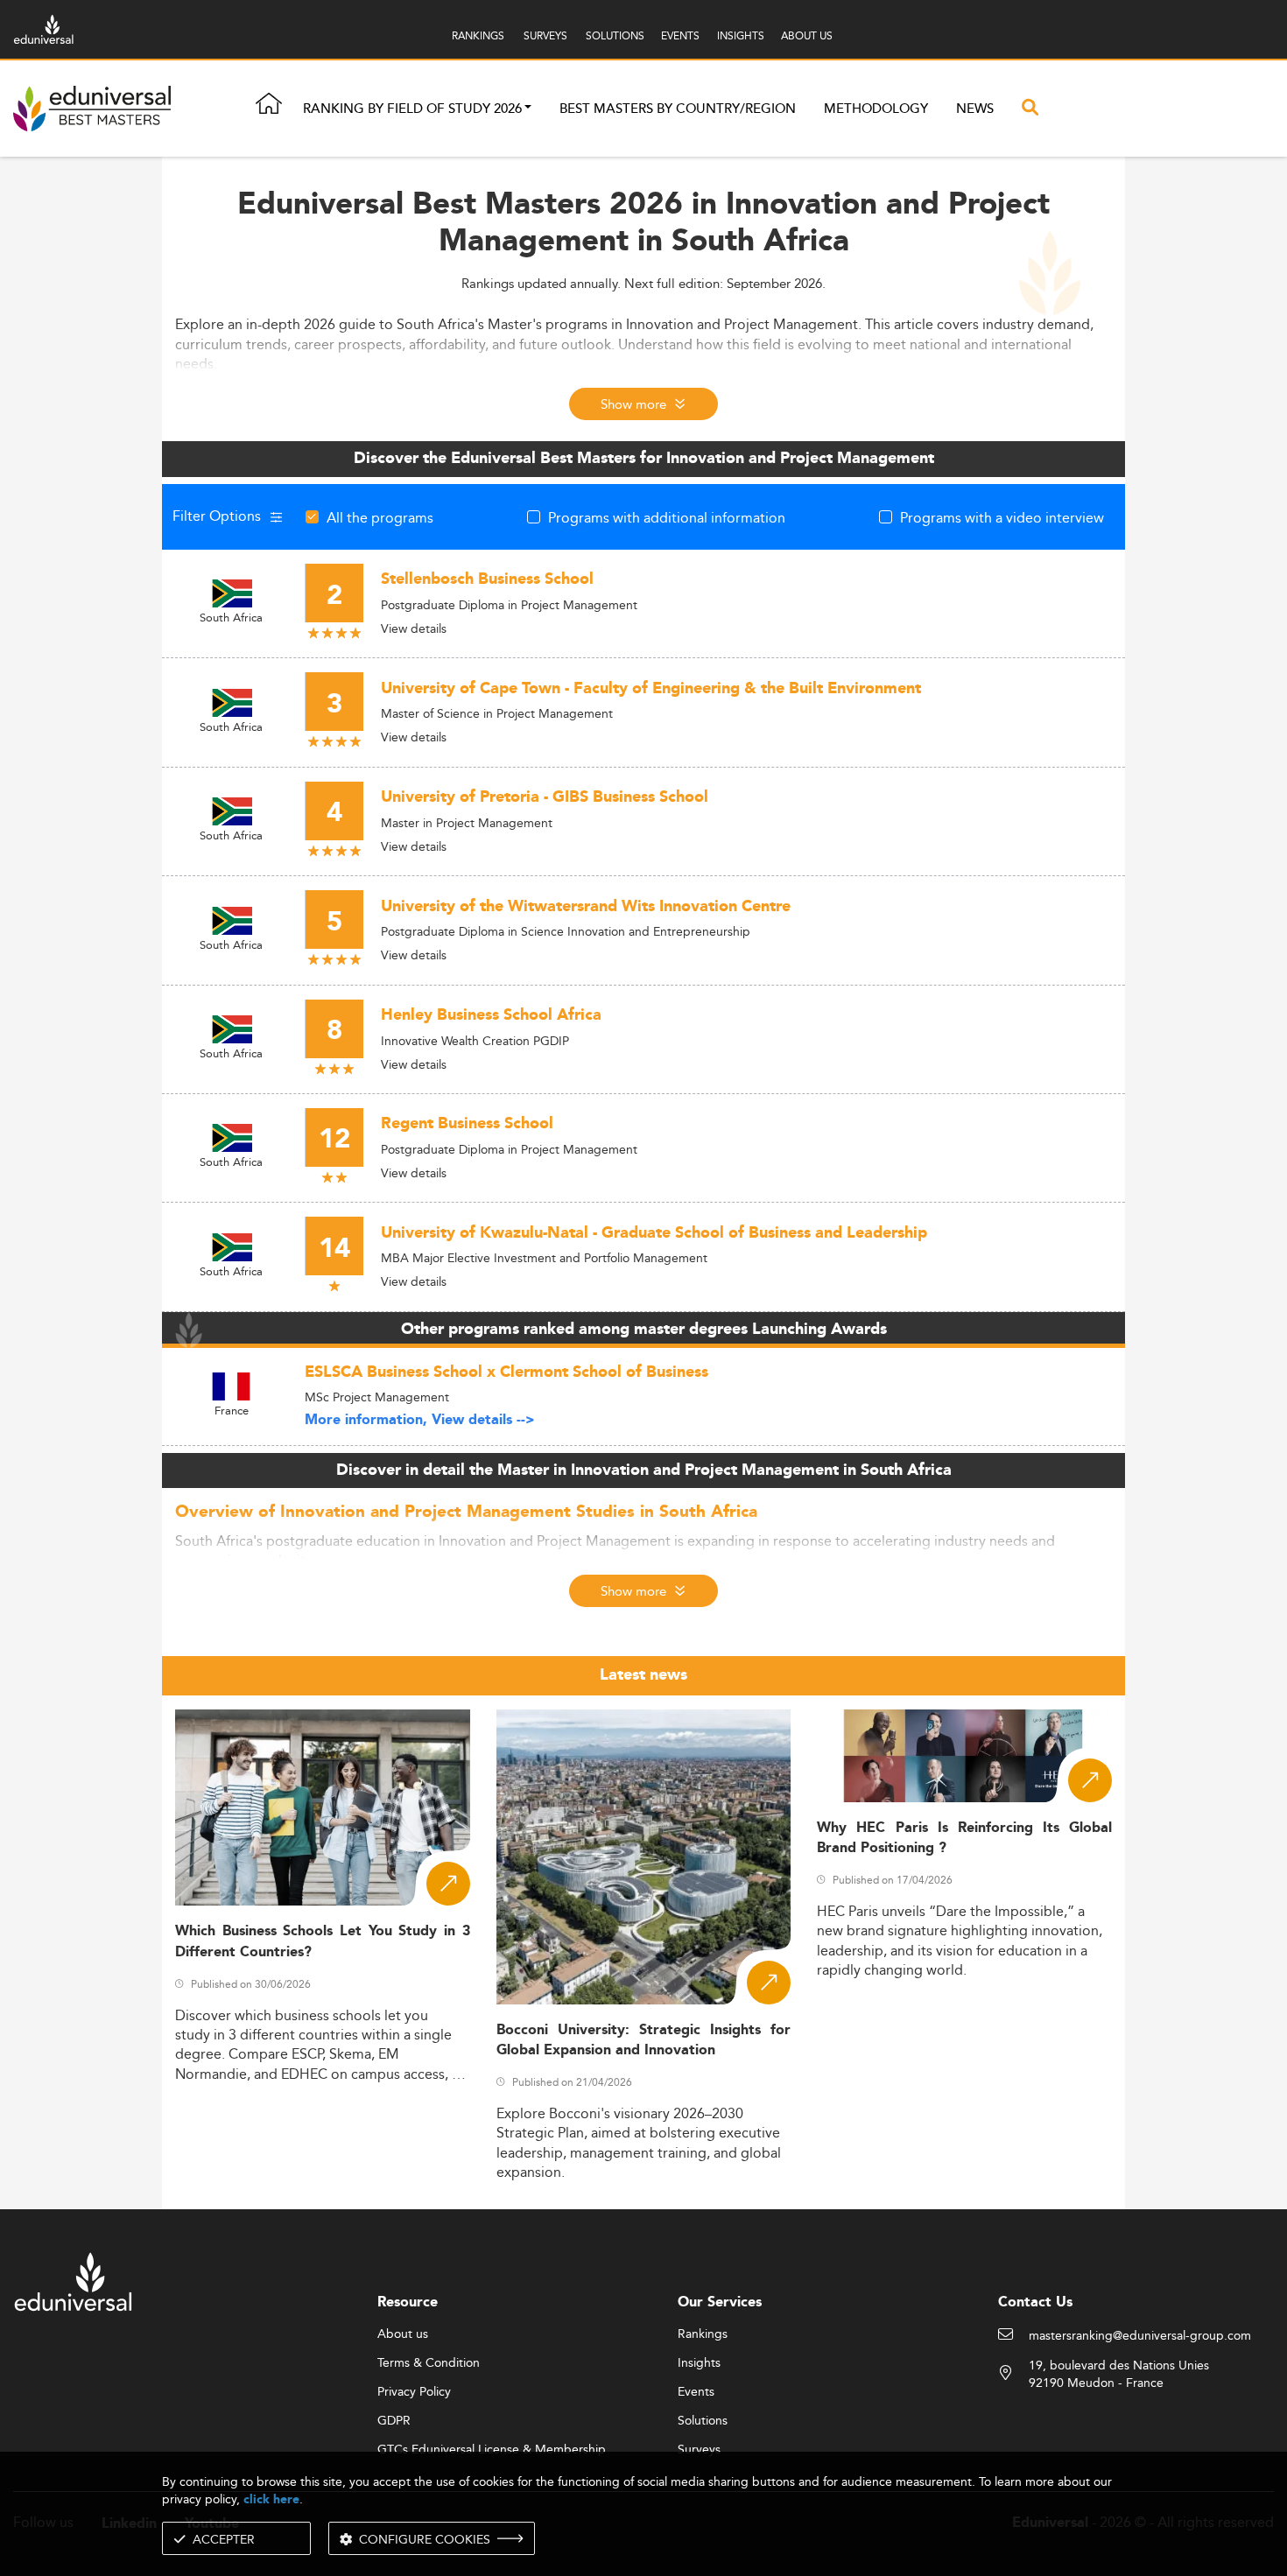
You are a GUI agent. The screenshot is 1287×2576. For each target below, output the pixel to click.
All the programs (380, 517)
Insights (699, 2363)
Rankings (703, 2334)
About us (403, 2334)
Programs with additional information (667, 517)
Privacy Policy (414, 2392)
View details (414, 628)
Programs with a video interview (1002, 517)
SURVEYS (545, 35)
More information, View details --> (420, 1420)
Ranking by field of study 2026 (412, 109)
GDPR (394, 2421)
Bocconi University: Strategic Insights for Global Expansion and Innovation (644, 2040)
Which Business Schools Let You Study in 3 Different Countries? (323, 1941)
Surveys (699, 2450)
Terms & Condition (429, 2363)
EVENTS (680, 35)
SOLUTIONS (615, 35)
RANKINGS (478, 35)
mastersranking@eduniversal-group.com (1140, 2336)
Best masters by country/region (678, 109)
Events (696, 2392)
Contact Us (1035, 2302)
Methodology (876, 109)
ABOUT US (807, 35)
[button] (528, 109)
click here (271, 2499)
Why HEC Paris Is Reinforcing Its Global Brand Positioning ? (964, 1838)
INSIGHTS (741, 35)
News (975, 109)
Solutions (703, 2421)
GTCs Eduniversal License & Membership (492, 2450)
